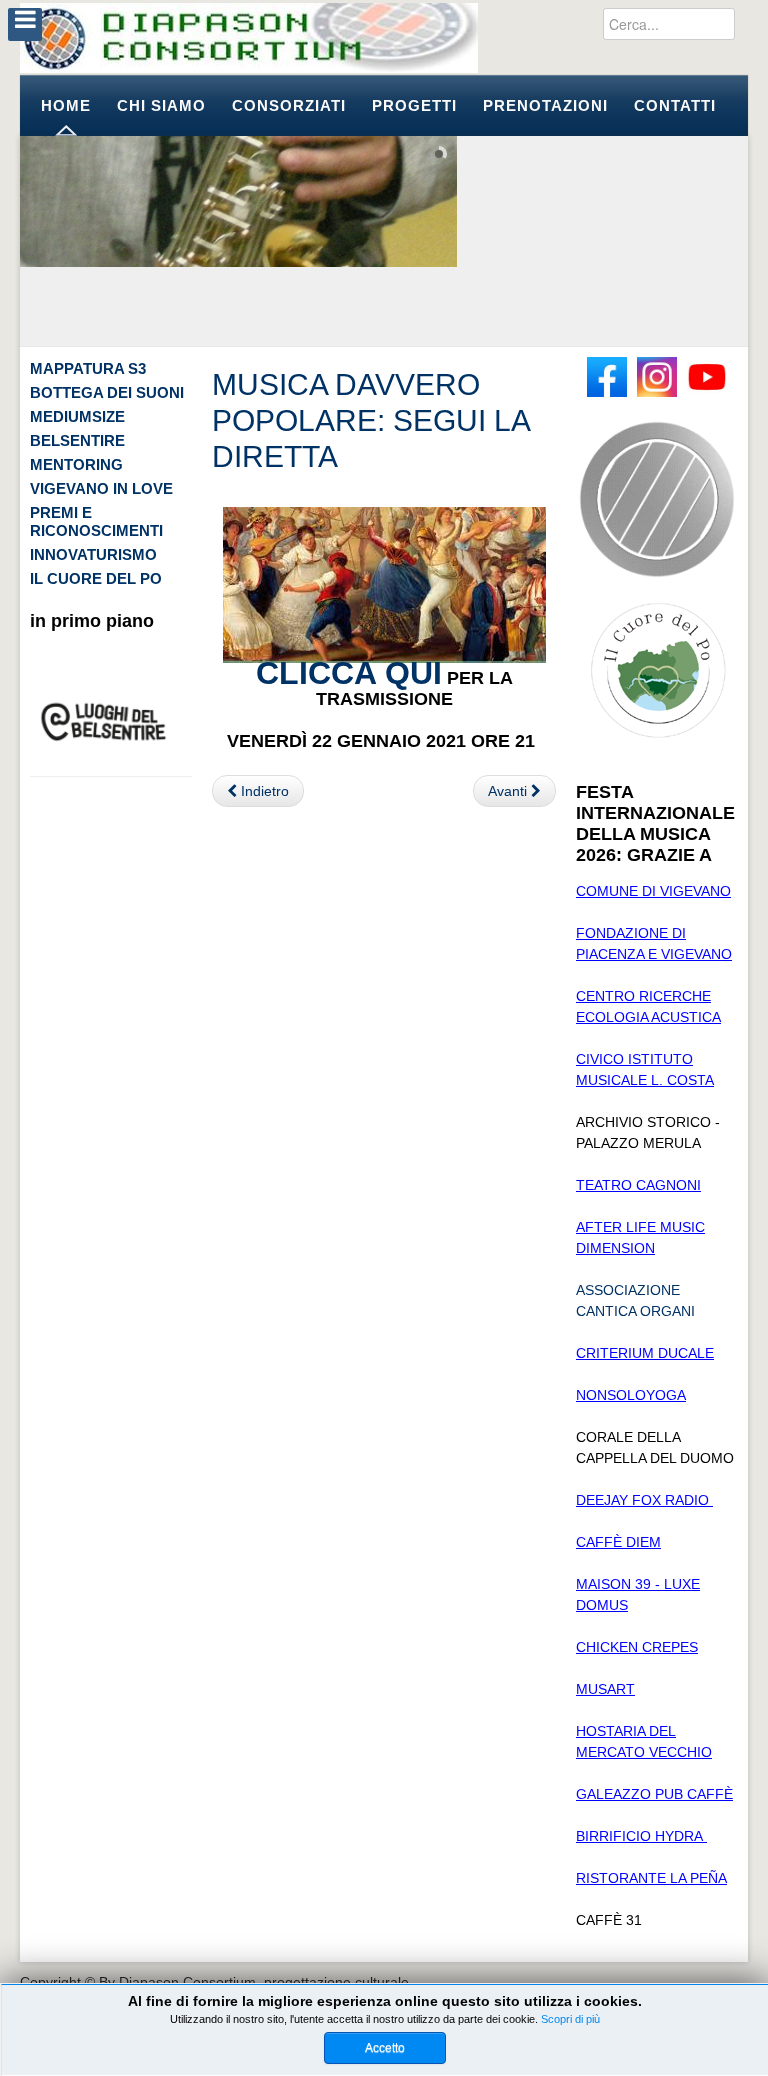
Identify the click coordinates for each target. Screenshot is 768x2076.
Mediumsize (77, 416)
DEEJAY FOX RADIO (644, 1500)
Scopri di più (570, 2019)
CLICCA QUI (349, 673)
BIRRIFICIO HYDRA (641, 1836)
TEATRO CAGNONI (638, 1185)
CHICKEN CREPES (637, 1647)
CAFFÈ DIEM (618, 1542)
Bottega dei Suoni (107, 392)
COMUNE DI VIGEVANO (653, 891)
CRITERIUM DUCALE (645, 1353)
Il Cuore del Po (96, 578)
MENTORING (76, 464)
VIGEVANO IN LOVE (101, 488)
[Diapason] (249, 38)
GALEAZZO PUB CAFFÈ (654, 1794)
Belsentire (77, 440)
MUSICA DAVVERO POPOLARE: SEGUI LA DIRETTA (370, 420)
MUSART (605, 1689)
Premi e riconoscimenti (96, 521)
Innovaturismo (93, 554)
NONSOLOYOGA (631, 1395)
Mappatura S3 (88, 368)
